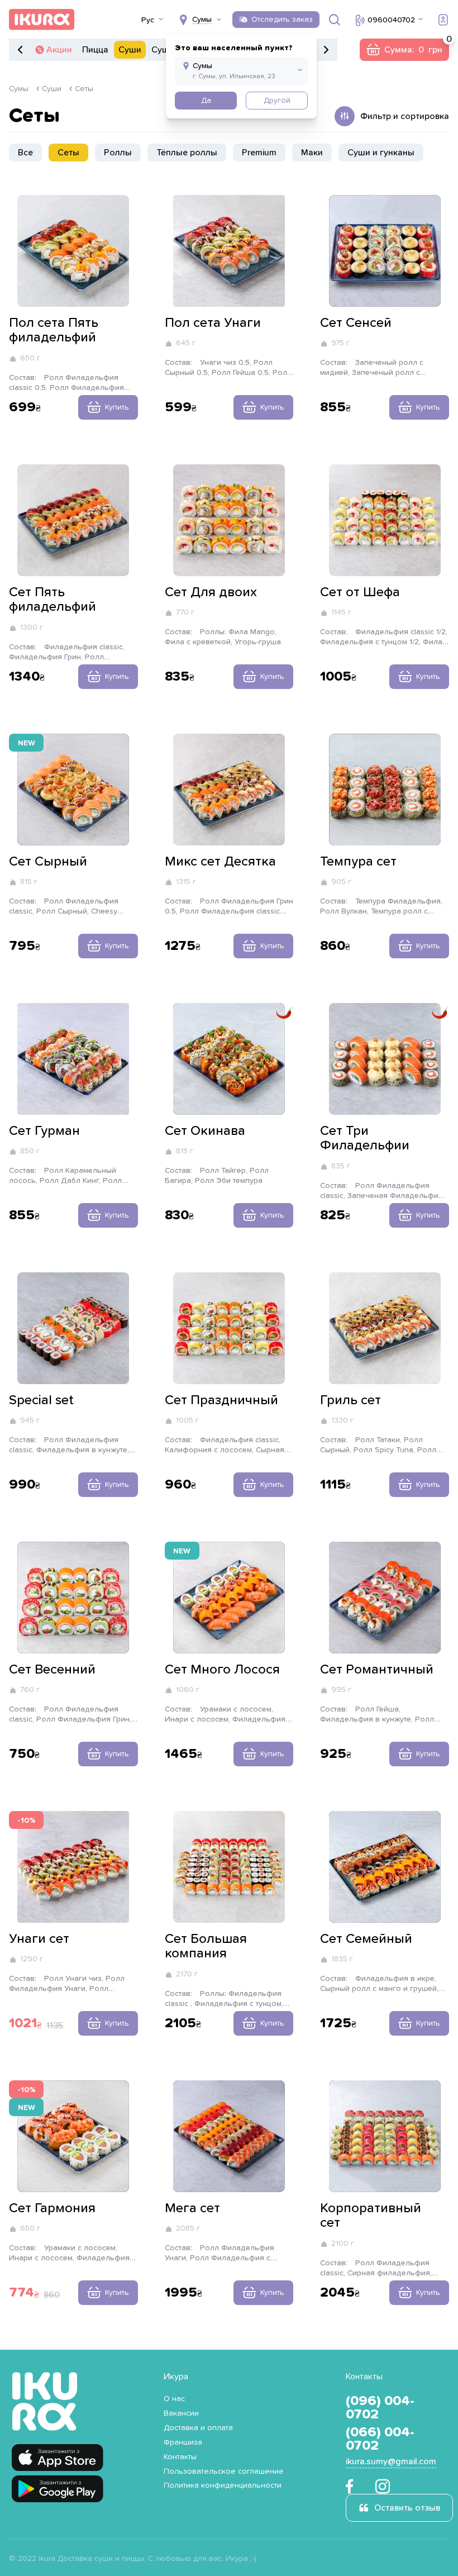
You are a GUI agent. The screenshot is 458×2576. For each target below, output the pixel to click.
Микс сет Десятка (220, 862)
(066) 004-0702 (380, 2439)
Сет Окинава (205, 1131)
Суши (130, 50)
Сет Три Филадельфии (365, 1138)
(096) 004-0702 (380, 2408)
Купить (117, 407)
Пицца (95, 50)
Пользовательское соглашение (224, 2472)
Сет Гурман (44, 1131)
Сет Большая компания (206, 1946)
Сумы (19, 89)
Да (206, 101)
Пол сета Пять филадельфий (54, 330)
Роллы (118, 153)
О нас (174, 2399)
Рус (148, 20)
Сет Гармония (52, 2208)
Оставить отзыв (407, 2508)
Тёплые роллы (187, 153)
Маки (312, 153)
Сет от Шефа (360, 592)
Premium (259, 153)
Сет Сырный (48, 862)
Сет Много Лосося (222, 1670)
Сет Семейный (366, 1939)
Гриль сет (350, 1400)
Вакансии (181, 2413)
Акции (59, 50)
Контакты (180, 2457)
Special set (41, 1400)
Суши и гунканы (381, 153)
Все (25, 153)
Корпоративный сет (371, 2216)
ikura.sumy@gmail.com (391, 2461)
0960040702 (391, 20)
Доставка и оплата (198, 2428)
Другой (277, 101)
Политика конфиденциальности (223, 2485)
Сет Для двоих (211, 592)
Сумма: (404, 50)
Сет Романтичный (377, 1670)
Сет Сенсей (356, 323)
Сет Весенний (52, 1670)
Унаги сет (39, 1939)
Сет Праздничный (221, 1400)
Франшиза (183, 2442)
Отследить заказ (282, 20)
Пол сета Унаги (213, 323)
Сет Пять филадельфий (53, 600)
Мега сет (192, 2208)
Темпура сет (358, 862)
